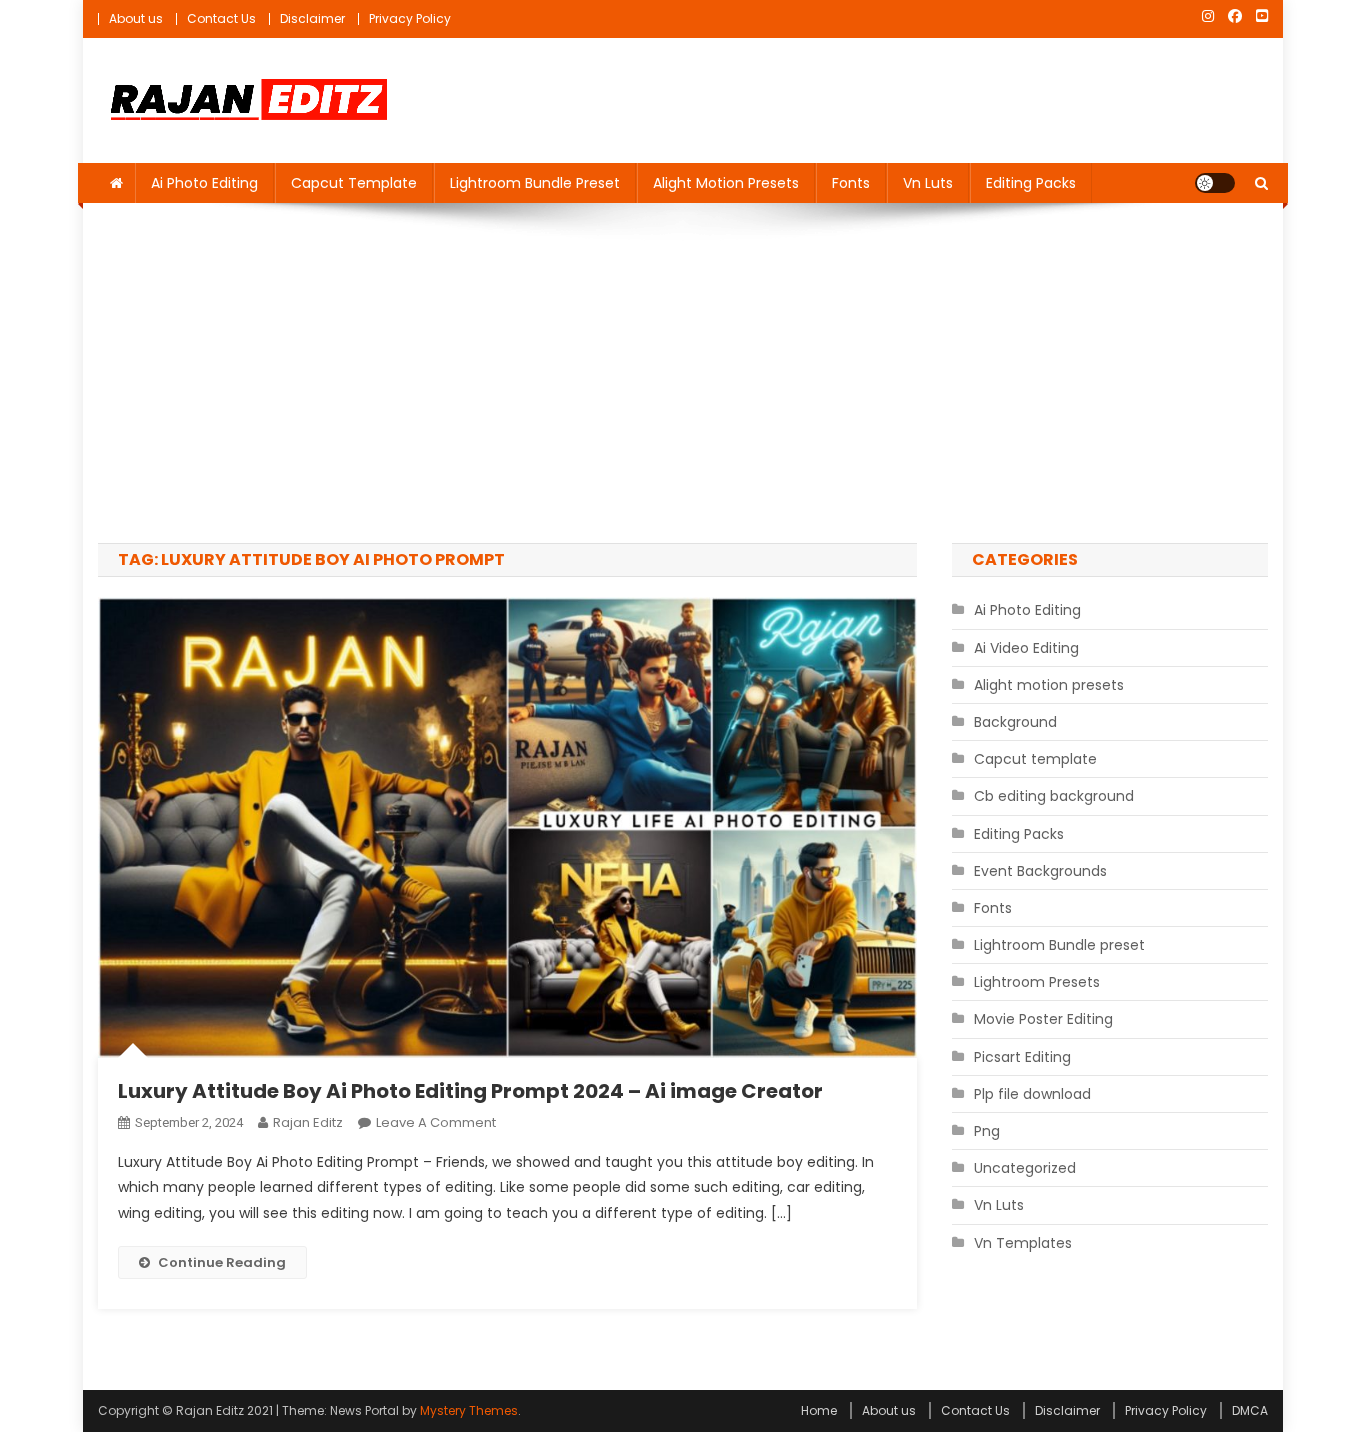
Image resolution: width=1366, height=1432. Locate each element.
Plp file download (1032, 1094)
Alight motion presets (726, 183)
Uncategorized (1025, 1168)
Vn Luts (928, 183)
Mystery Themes (469, 1410)
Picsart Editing (1022, 1057)
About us (136, 18)
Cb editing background (1054, 796)
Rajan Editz (308, 1122)
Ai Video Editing (1026, 648)
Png (987, 1131)
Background (1015, 722)
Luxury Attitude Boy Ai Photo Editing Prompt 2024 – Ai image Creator (470, 1091)
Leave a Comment (436, 1122)
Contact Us (221, 18)
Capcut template (354, 183)
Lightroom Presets (1037, 982)
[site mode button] (1215, 183)
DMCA (1250, 1410)
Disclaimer (312, 18)
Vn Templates (1023, 1243)
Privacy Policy (410, 18)
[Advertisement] (683, 373)
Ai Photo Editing (204, 183)
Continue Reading (222, 1262)
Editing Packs (1031, 183)
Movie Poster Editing (1043, 1019)
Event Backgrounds (1040, 871)
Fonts (851, 183)
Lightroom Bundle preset (535, 183)
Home (819, 1410)
